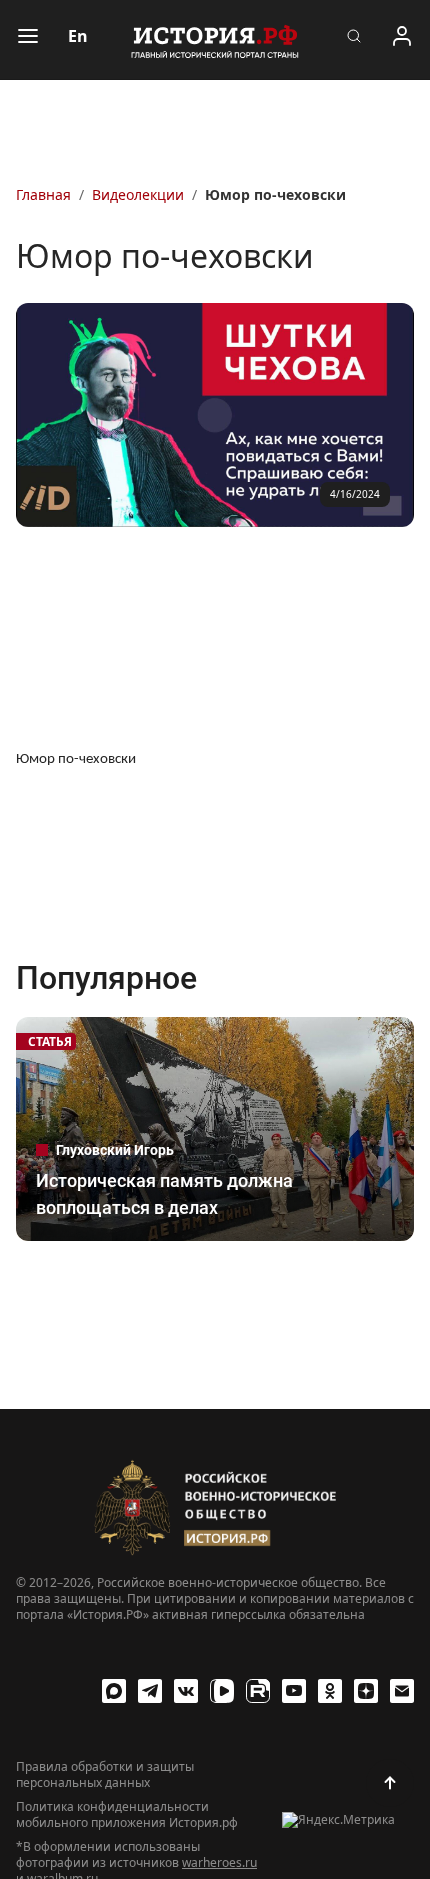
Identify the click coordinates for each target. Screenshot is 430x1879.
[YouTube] (294, 1691)
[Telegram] (150, 1691)
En (78, 36)
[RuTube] (258, 1691)
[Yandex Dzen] (366, 1691)
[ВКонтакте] (186, 1691)
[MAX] (114, 1691)
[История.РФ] (215, 40)
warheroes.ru (219, 1862)
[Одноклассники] (330, 1691)
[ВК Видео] (222, 1691)
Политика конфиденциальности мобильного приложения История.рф (127, 1815)
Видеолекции (138, 194)
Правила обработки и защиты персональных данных (105, 1775)
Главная (43, 194)
